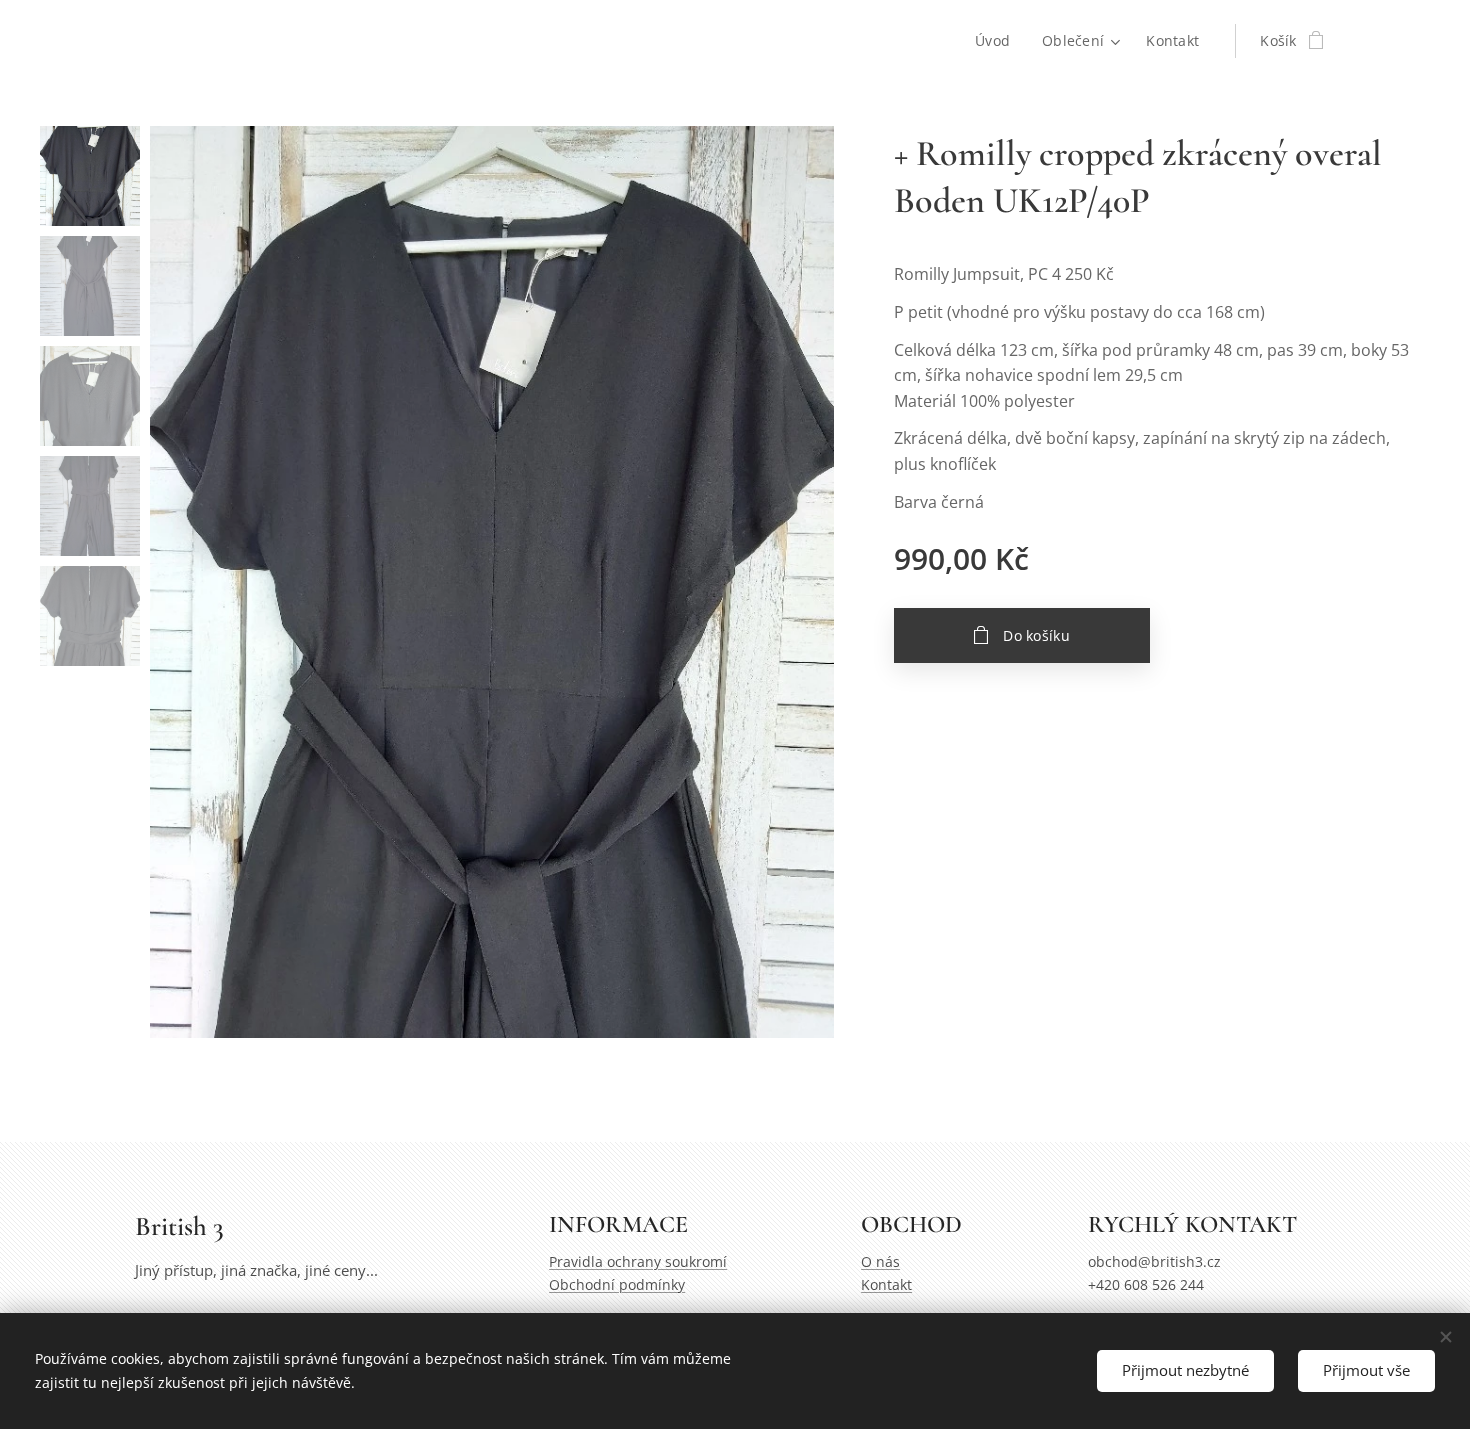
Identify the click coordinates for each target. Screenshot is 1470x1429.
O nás (880, 1261)
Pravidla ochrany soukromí (638, 1261)
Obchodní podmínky (617, 1284)
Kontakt (886, 1284)
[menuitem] (998, 41)
